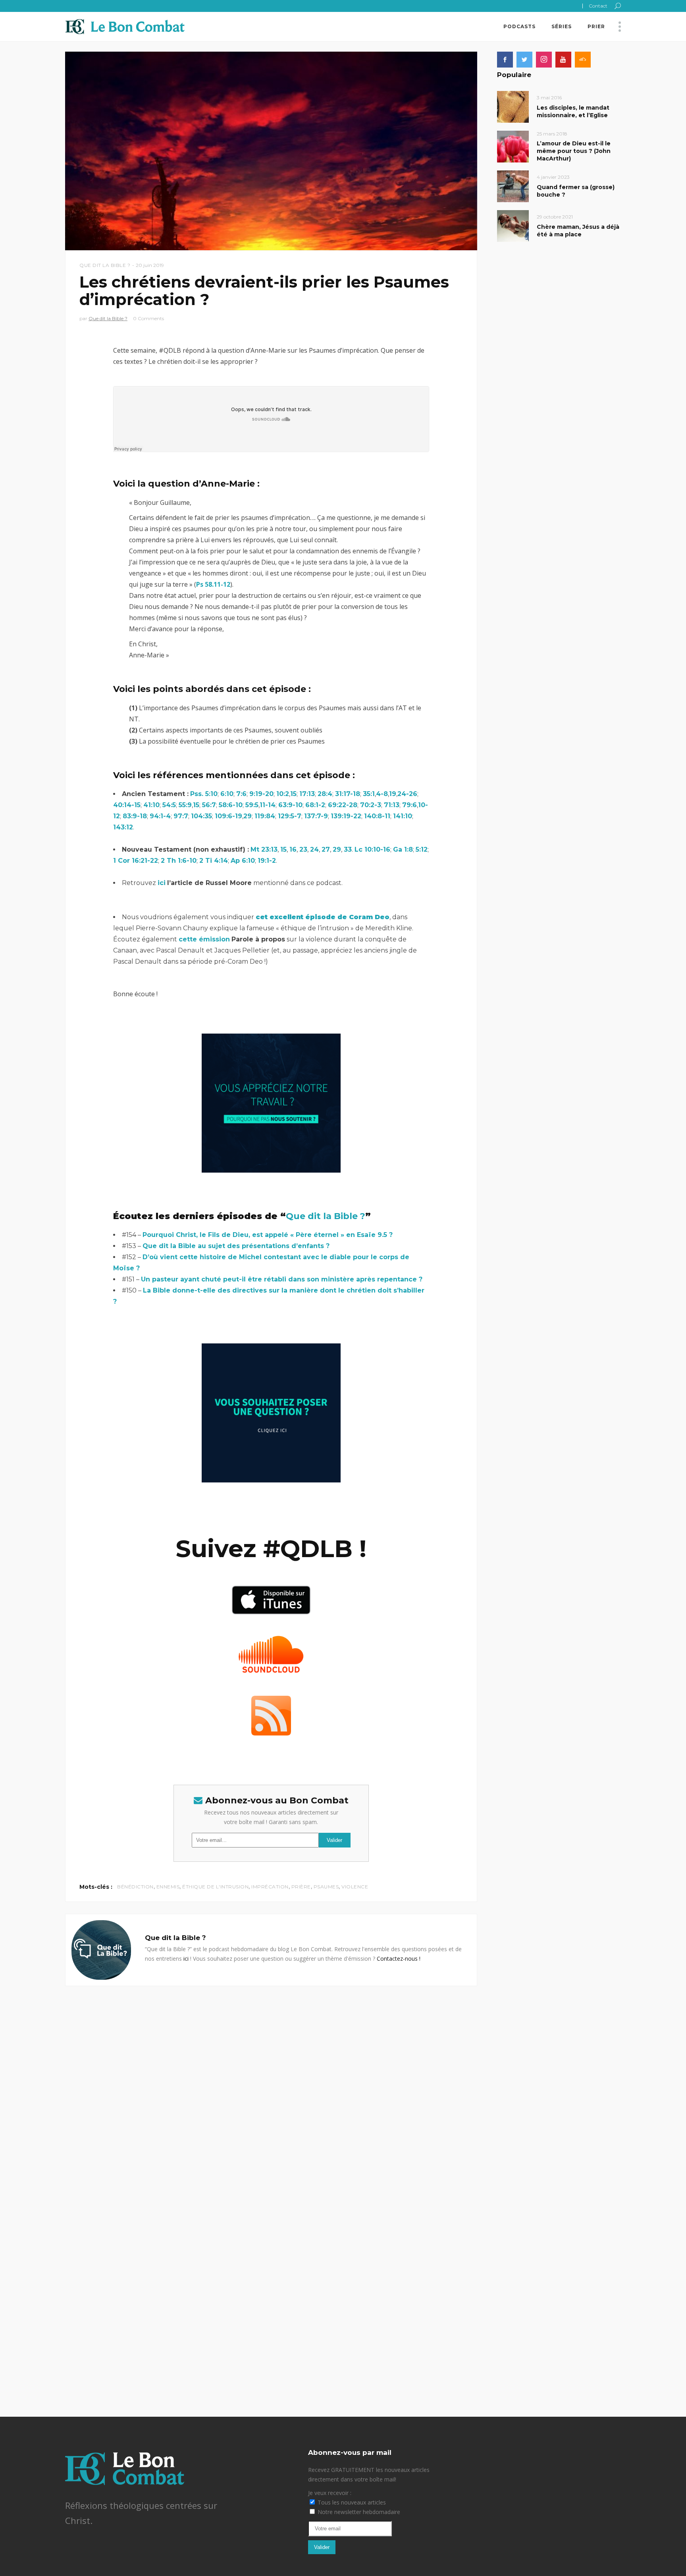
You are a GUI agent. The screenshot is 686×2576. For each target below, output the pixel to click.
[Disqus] (271, 2085)
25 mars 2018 (552, 134)
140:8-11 (377, 816)
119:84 (265, 816)
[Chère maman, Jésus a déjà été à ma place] (513, 225)
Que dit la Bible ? (105, 265)
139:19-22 (346, 816)
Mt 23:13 (264, 849)
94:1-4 (160, 816)
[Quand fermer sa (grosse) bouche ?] (513, 186)
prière (301, 1887)
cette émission (204, 939)
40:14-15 (127, 805)
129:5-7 (290, 816)
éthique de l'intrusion (215, 1887)
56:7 (209, 805)
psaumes (326, 1887)
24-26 (407, 794)
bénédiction (135, 1887)
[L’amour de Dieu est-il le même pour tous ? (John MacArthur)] (513, 146)
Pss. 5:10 (204, 794)
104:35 (201, 816)
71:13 (392, 805)
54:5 (169, 805)
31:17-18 (348, 794)
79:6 (409, 805)
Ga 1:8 (403, 849)
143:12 (123, 827)
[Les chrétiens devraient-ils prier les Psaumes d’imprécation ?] (101, 1950)
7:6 (241, 794)
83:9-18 (135, 816)
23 (303, 849)
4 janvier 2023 (553, 177)
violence (355, 1887)
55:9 (185, 805)
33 (348, 849)
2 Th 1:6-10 (179, 861)
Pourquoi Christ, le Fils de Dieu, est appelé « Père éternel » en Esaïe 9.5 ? (268, 1235)
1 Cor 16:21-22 (136, 861)
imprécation (270, 1887)
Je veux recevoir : (330, 2493)
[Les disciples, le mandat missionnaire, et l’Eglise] (513, 106)
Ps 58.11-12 (213, 584)
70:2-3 (371, 805)
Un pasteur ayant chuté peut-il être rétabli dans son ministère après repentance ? (282, 1279)
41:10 (151, 805)
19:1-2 (267, 861)
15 (293, 794)
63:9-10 (290, 805)
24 (314, 849)
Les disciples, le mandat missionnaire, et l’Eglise (573, 111)
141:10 (403, 816)
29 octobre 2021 (555, 217)
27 (326, 849)
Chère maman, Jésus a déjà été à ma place (578, 231)
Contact (598, 6)
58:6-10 (231, 805)
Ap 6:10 (243, 861)
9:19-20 (261, 794)
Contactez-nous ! (399, 1959)
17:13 (307, 794)
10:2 (283, 794)
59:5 (252, 805)
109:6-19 (228, 816)
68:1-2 (315, 805)
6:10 (227, 794)
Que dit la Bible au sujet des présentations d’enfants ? (236, 1246)
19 (393, 794)
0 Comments (148, 318)
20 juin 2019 (150, 265)
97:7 (181, 816)
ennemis (168, 1887)
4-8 (382, 794)
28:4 (325, 794)
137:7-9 (316, 816)
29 (248, 816)
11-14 (268, 805)
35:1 (369, 794)
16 (293, 849)
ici (162, 883)
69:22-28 (343, 805)
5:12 (422, 849)
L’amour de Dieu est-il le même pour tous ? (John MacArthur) (574, 151)
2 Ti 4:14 (214, 861)
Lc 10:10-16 (372, 849)
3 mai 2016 (549, 98)
